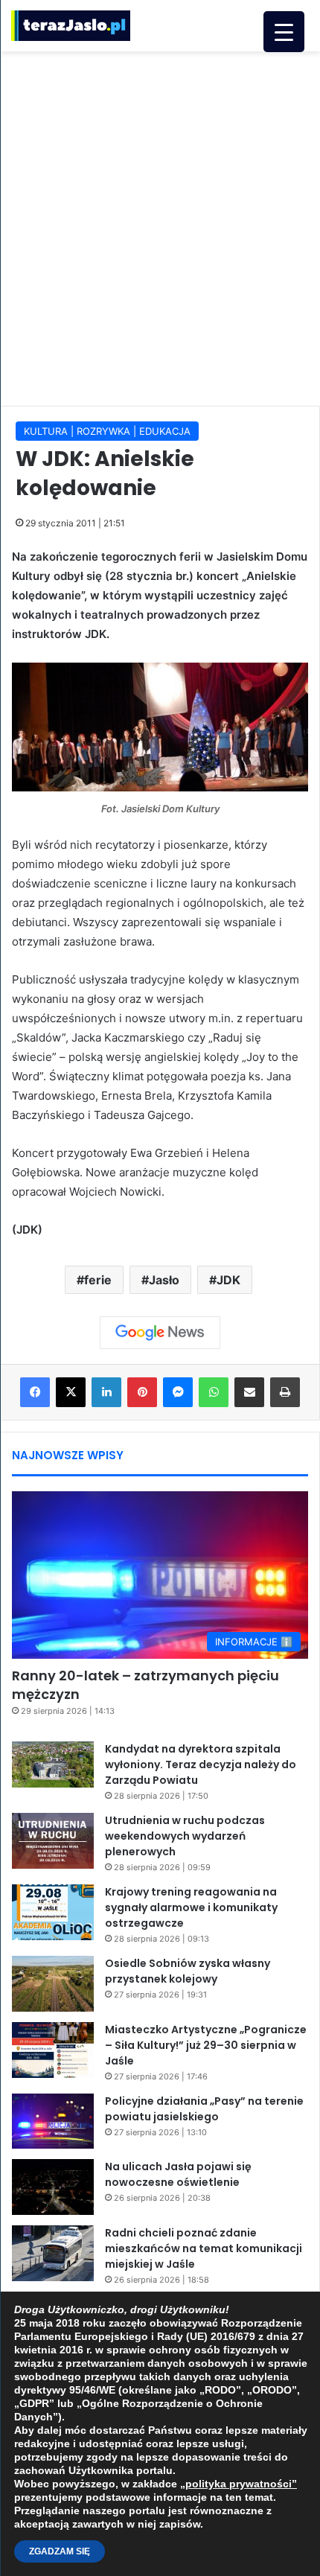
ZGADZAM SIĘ (60, 2551)
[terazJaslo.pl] (71, 26)
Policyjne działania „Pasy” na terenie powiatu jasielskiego (204, 2109)
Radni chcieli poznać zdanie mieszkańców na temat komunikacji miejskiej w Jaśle (204, 2248)
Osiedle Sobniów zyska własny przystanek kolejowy (188, 1971)
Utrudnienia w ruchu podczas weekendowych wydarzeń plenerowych (185, 1836)
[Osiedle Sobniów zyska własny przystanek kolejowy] (53, 1984)
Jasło (164, 1280)
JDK (228, 1280)
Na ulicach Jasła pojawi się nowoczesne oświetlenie (178, 2174)
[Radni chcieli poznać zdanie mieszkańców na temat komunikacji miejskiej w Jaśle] (53, 2253)
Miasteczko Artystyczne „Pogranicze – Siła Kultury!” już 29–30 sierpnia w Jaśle (206, 2045)
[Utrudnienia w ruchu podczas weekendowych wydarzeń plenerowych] (53, 1841)
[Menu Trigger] (284, 32)
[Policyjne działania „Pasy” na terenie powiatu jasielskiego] (53, 2121)
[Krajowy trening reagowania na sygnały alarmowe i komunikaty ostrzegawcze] (53, 1912)
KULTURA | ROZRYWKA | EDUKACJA (107, 431)
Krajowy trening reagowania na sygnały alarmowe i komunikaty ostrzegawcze (191, 1907)
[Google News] (160, 1333)
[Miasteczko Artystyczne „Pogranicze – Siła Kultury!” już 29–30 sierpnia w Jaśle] (53, 2050)
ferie (98, 1280)
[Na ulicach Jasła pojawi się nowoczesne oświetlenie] (53, 2187)
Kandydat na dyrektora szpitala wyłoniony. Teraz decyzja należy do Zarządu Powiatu (201, 1764)
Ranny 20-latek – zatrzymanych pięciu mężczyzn (145, 1685)
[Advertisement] (160, 226)
